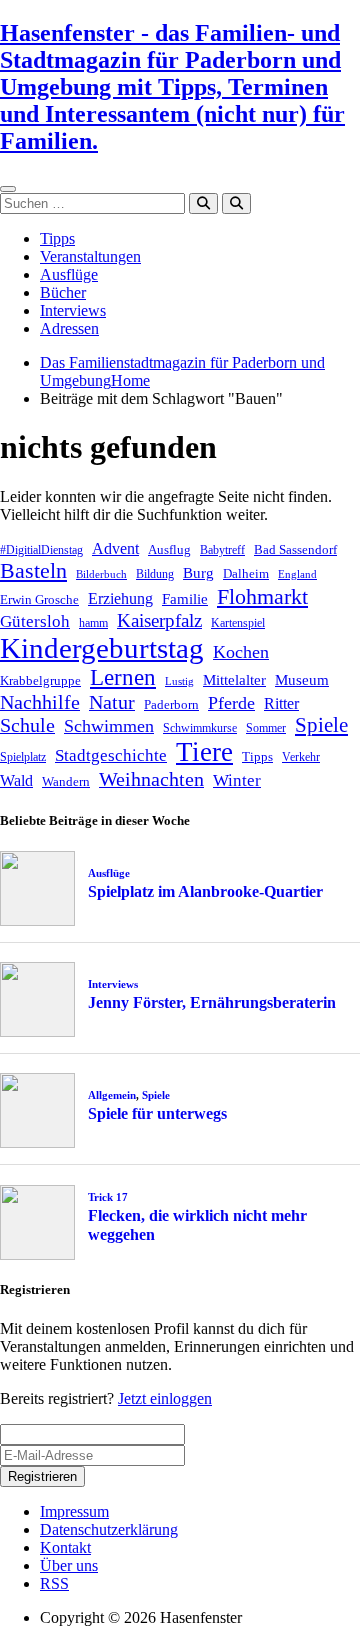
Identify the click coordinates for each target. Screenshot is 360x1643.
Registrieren (42, 1476)
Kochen (241, 652)
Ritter (281, 703)
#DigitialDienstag (41, 550)
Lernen (123, 677)
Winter (237, 780)
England (297, 574)
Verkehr (301, 757)
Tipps (57, 238)
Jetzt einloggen (165, 1398)
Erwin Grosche (39, 599)
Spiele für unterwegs (157, 1113)
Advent (115, 548)
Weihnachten (151, 779)
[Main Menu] (8, 189)
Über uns (69, 1565)
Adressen (69, 328)
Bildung (155, 574)
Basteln (33, 570)
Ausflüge (69, 274)
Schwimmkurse (200, 728)
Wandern (66, 781)
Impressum (74, 1511)
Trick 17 (108, 1197)
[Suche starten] (203, 203)
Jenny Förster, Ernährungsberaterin (212, 1002)
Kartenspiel (238, 623)
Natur (112, 702)
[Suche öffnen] (236, 203)
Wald (16, 780)
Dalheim (246, 573)
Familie (185, 599)
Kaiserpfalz (159, 620)
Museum (302, 680)
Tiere (204, 752)
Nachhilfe (40, 702)
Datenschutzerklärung (109, 1529)
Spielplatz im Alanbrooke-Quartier (205, 891)
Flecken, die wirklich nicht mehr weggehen (197, 1225)
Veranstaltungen (90, 256)
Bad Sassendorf (295, 549)
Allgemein (112, 1095)
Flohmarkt (262, 596)
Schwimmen (109, 726)
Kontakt (65, 1547)
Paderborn (171, 704)
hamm (93, 623)
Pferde (231, 703)
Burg (198, 573)
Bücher (63, 292)
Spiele (321, 725)
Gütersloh (35, 621)
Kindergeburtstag (102, 648)
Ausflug (169, 549)
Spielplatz (23, 757)
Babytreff (222, 550)
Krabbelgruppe (40, 680)
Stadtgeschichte (111, 755)
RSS (54, 1583)
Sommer (266, 728)
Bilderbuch (101, 574)
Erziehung (120, 598)
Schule (27, 725)
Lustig (179, 681)
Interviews (73, 310)
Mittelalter (234, 680)
